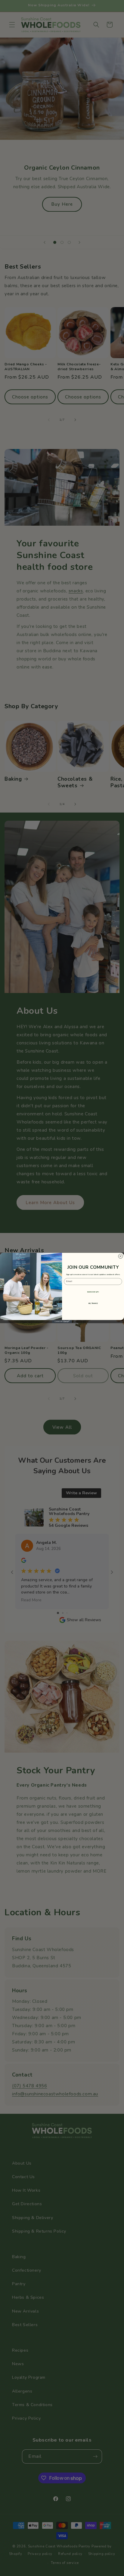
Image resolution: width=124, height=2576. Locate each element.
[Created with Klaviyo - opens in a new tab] (62, 1322)
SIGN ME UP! (93, 1292)
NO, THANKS (93, 1304)
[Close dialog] (121, 1256)
